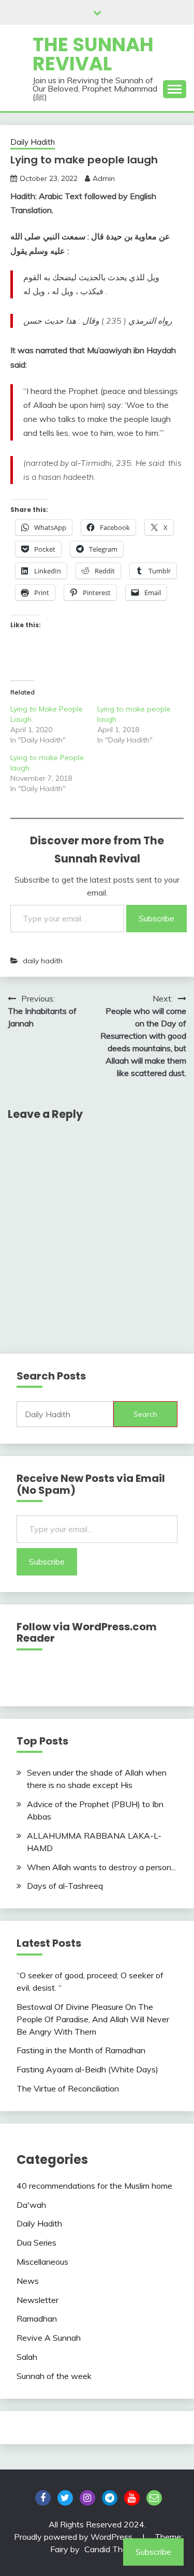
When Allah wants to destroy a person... (101, 1867)
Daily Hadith (33, 142)
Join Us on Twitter (65, 2498)
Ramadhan (37, 2319)
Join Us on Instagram (87, 2498)
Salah (27, 2357)
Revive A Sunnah (49, 2338)
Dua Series (36, 2242)
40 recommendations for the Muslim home (94, 2186)
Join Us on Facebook (43, 2498)
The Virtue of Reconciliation (68, 2088)
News (28, 2281)
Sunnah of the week (54, 2376)
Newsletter (38, 2300)
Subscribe (156, 918)
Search (145, 1414)
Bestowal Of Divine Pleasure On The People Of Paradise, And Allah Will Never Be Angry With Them (93, 2019)
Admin (104, 178)
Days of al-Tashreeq (65, 1886)
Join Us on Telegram (110, 2498)
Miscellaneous (42, 2262)
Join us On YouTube (132, 2498)
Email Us (154, 2498)
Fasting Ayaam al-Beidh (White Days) (87, 2069)
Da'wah (31, 2205)
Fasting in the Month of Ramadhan (81, 2050)
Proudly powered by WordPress (74, 2537)
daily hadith (43, 961)
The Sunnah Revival (93, 54)
